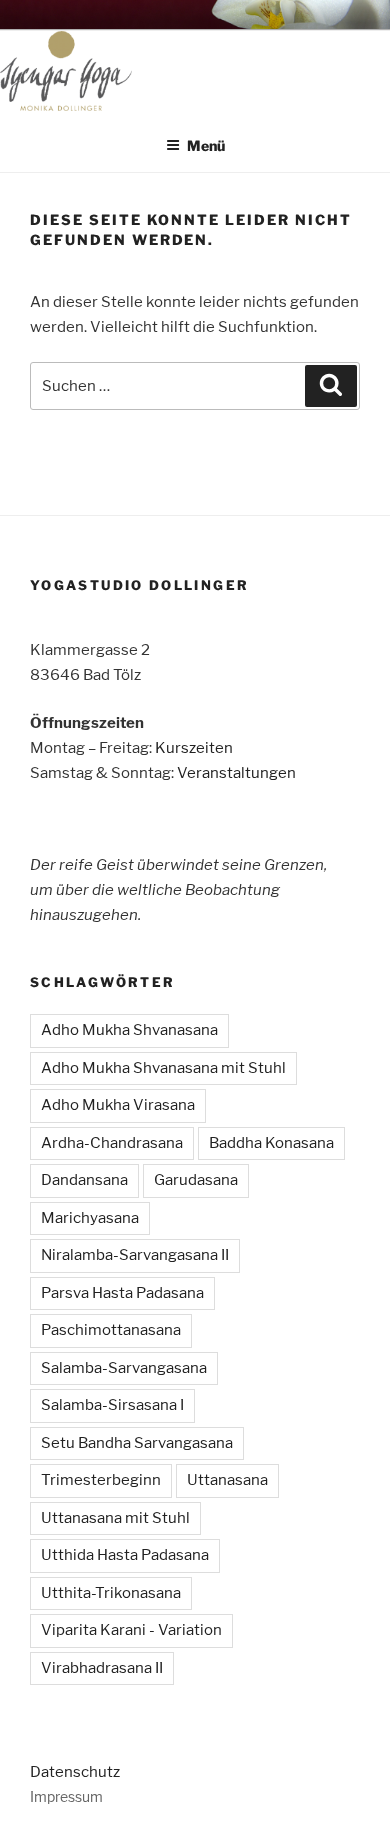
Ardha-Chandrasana (112, 1143)
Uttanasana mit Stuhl (115, 1518)
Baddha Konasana (271, 1143)
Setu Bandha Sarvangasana (137, 1443)
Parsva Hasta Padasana (122, 1293)
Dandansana (84, 1180)
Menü (206, 145)
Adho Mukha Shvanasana (129, 1030)
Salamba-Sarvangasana (124, 1368)
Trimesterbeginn (101, 1480)
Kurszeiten (194, 748)
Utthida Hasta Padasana (125, 1555)
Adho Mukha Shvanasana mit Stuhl (163, 1068)
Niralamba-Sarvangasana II (135, 1255)
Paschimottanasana (111, 1330)
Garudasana (196, 1180)
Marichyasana (90, 1218)
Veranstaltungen (236, 773)
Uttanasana (227, 1480)
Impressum (66, 1796)
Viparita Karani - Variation (131, 1630)
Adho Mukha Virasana (118, 1105)
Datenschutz (75, 1772)
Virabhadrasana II (102, 1668)
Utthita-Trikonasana (111, 1593)
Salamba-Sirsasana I (112, 1405)
